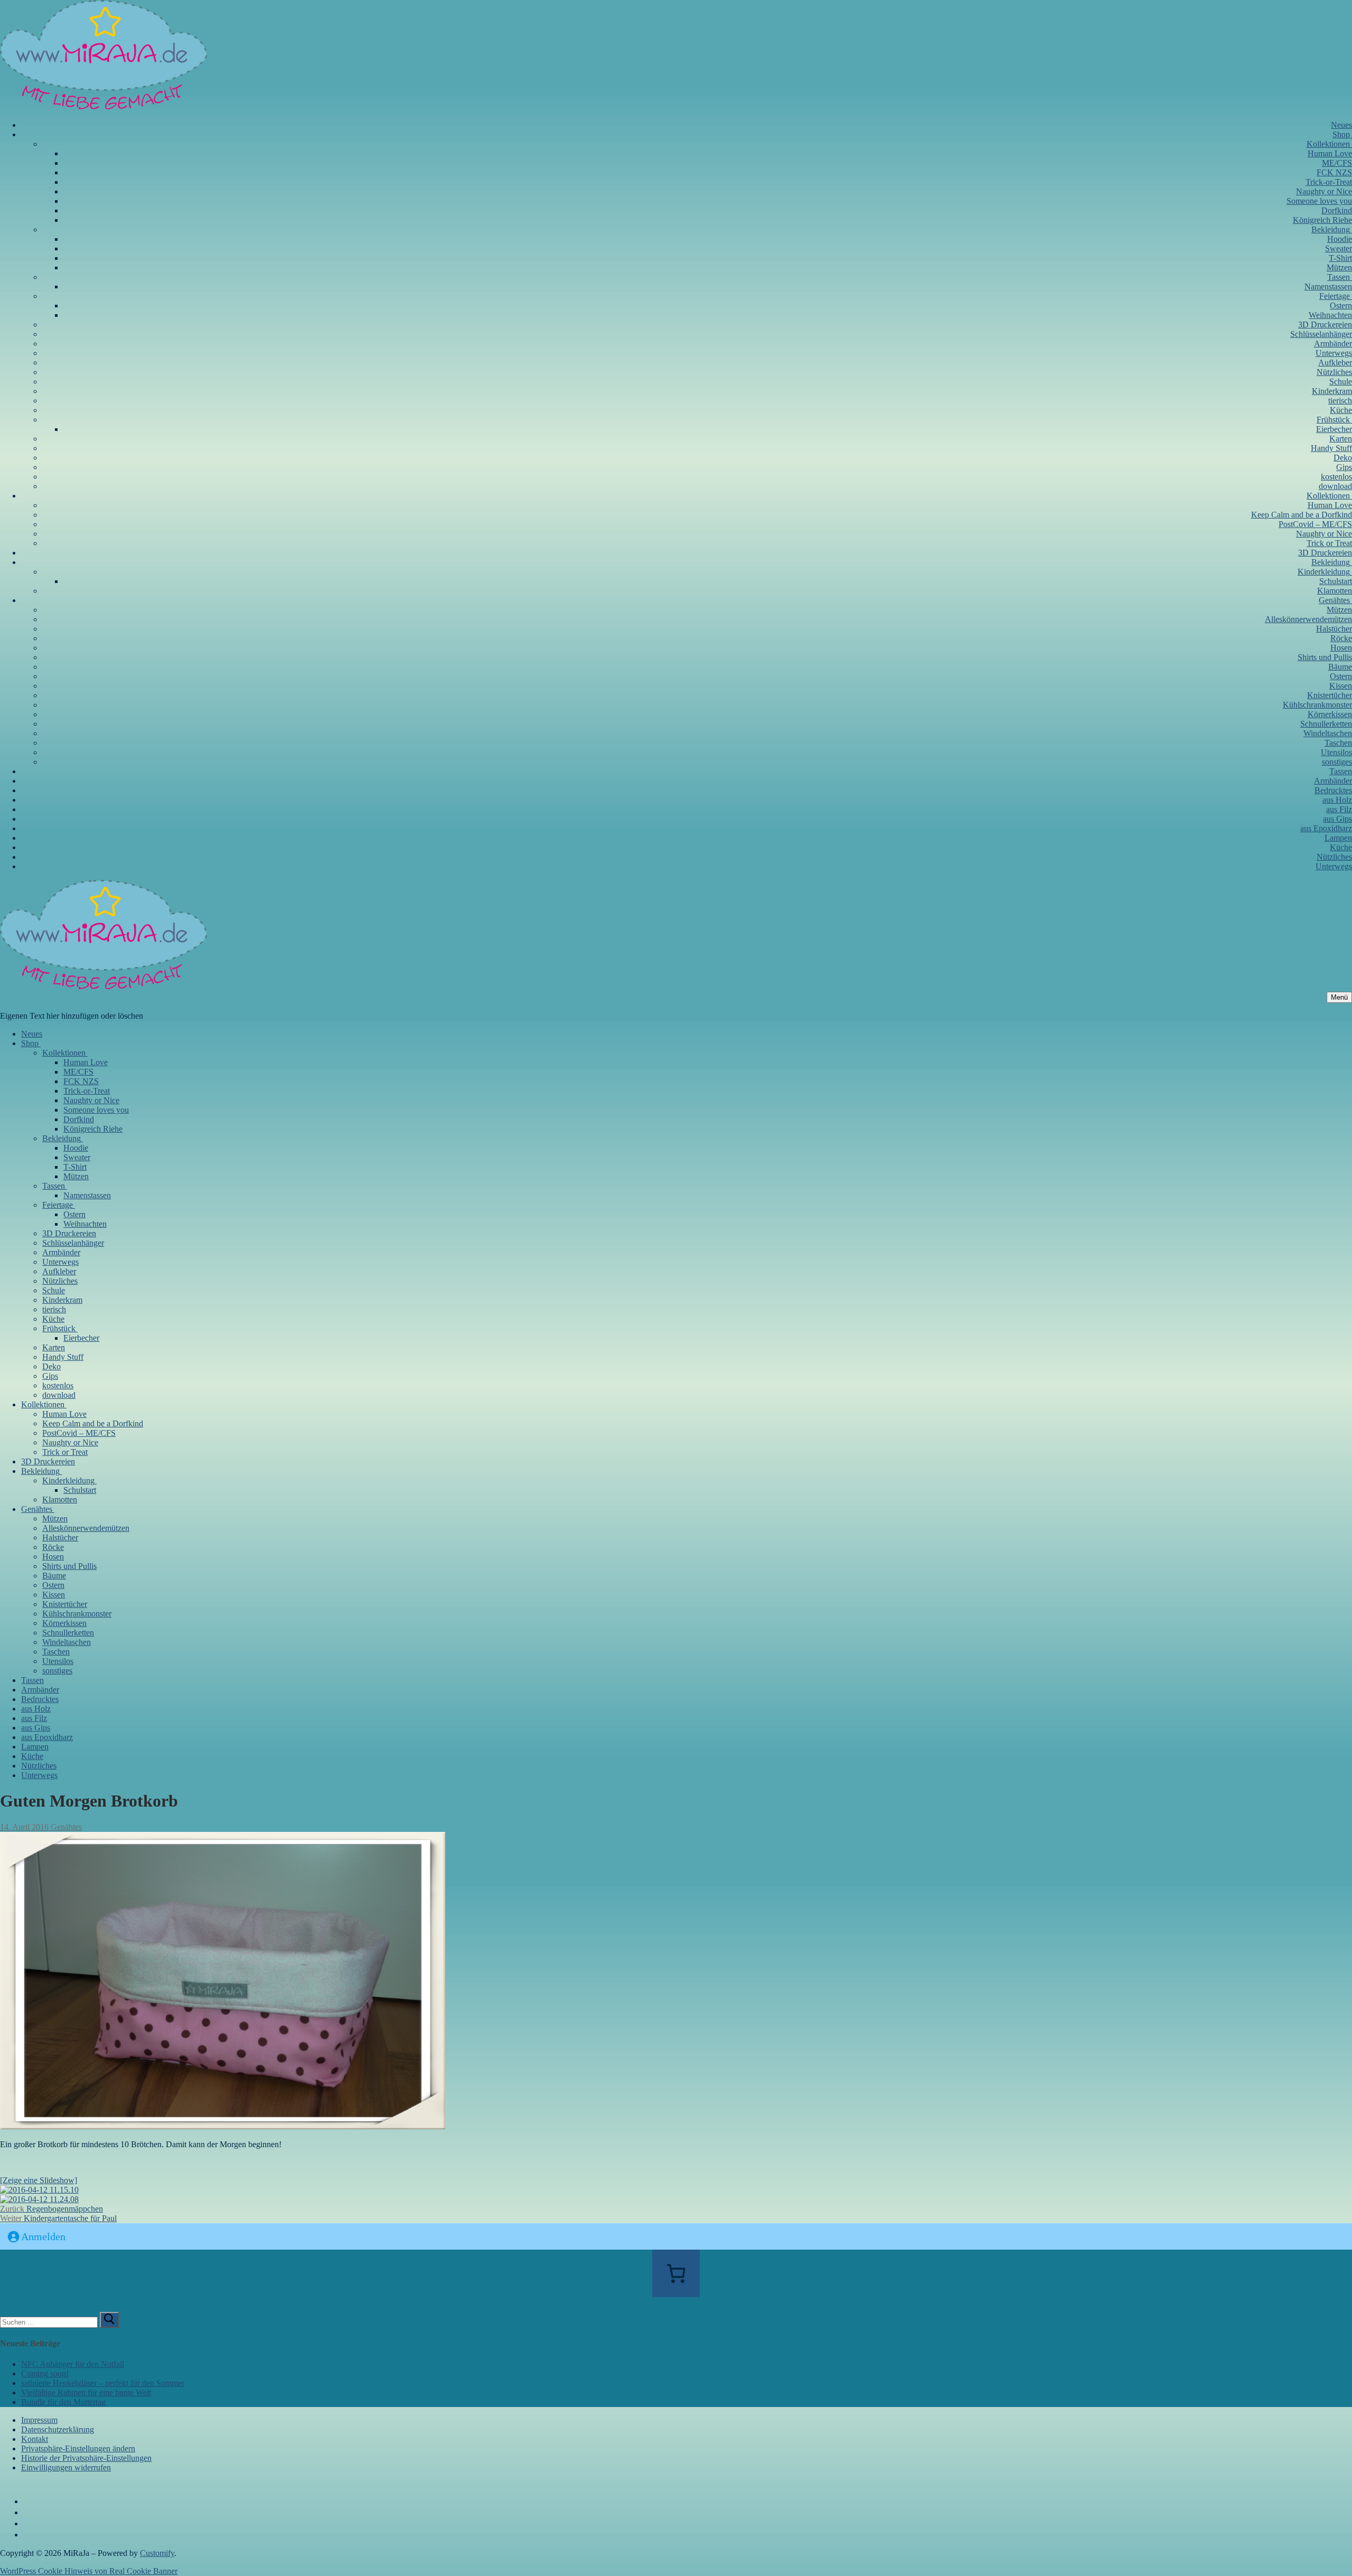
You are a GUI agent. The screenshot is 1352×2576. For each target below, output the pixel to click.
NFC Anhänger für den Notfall (73, 2364)
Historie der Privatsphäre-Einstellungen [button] (86, 2458)
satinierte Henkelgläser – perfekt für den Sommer (103, 2383)
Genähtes (65, 1827)
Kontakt (35, 2439)
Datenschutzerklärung (58, 2429)
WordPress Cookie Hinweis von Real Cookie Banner (89, 2571)
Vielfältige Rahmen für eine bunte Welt (86, 2392)
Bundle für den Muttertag (63, 2402)
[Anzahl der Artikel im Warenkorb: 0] (676, 2273)
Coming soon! (45, 2373)
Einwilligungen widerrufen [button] (66, 2467)
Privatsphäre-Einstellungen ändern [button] (78, 2448)
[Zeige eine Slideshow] (39, 2180)
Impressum (39, 2420)
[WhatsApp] (29, 2535)
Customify (157, 2553)
